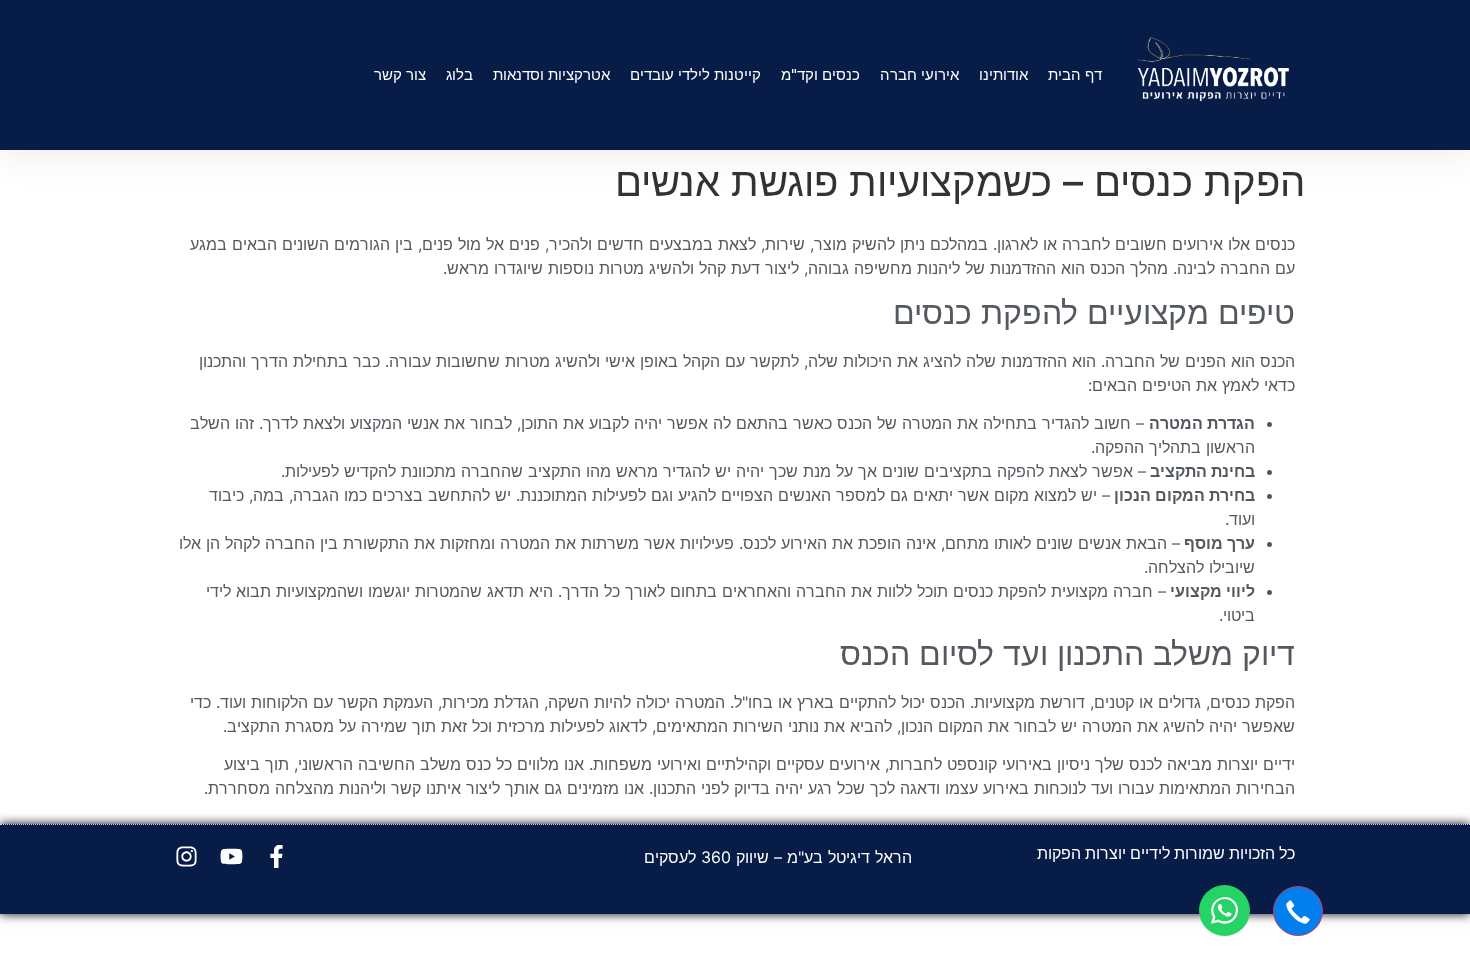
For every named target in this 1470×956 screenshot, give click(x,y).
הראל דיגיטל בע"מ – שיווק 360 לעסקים (778, 857)
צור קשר (400, 74)
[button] (1298, 911)
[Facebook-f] (276, 856)
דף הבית (1075, 74)
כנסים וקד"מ (820, 74)
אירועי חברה (919, 74)
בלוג (459, 74)
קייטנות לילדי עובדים (695, 74)
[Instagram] (186, 856)
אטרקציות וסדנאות (551, 74)
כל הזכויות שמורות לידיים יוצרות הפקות (1166, 853)
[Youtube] (231, 856)
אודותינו (1003, 74)
